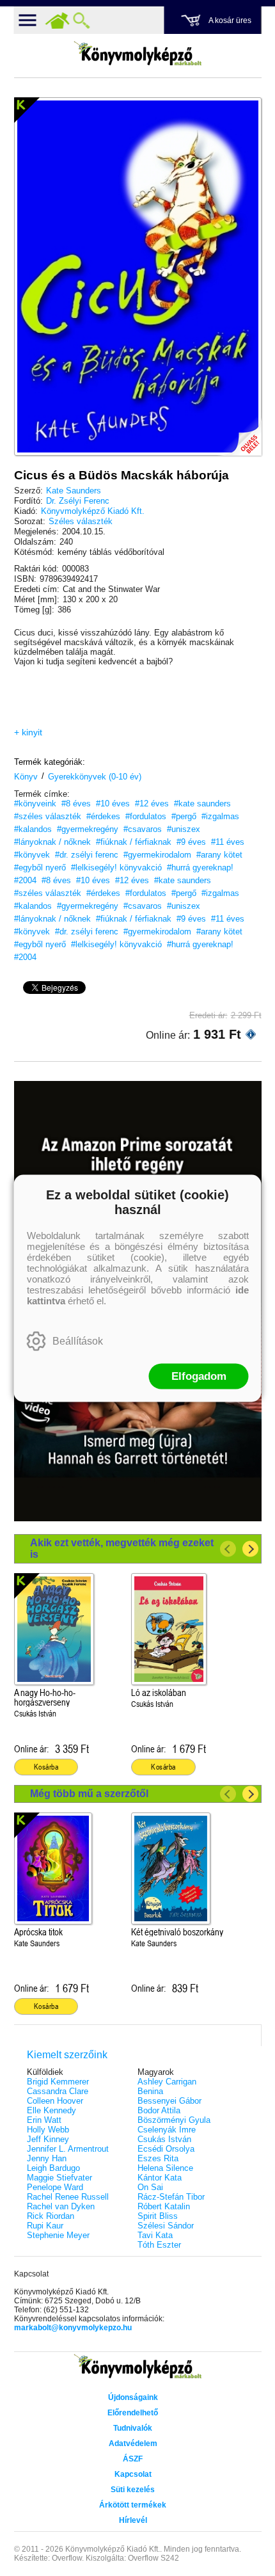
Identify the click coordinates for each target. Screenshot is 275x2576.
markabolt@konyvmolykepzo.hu (73, 2328)
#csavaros (143, 829)
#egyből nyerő (40, 868)
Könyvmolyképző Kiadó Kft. (93, 511)
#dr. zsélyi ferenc (87, 855)
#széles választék (48, 816)
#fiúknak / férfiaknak (134, 842)
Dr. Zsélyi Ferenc (78, 501)
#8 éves (76, 804)
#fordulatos (146, 816)
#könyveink (35, 804)
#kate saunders (202, 804)
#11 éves (228, 842)
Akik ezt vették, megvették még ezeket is (122, 1548)
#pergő (184, 816)
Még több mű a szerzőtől (89, 1794)
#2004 (25, 880)
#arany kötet (219, 855)
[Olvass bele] (239, 433)
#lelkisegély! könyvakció (116, 868)
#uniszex (184, 829)
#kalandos (33, 829)
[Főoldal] (58, 20)
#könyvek (32, 855)
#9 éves (191, 842)
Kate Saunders (74, 491)
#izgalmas (220, 816)
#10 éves (113, 804)
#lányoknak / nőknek (52, 842)
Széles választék (81, 521)
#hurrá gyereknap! (200, 868)
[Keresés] (82, 20)
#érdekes (103, 816)
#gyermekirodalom (157, 855)
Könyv (26, 777)
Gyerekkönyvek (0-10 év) (95, 777)
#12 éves (152, 804)
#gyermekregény (88, 829)
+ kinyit (28, 732)
